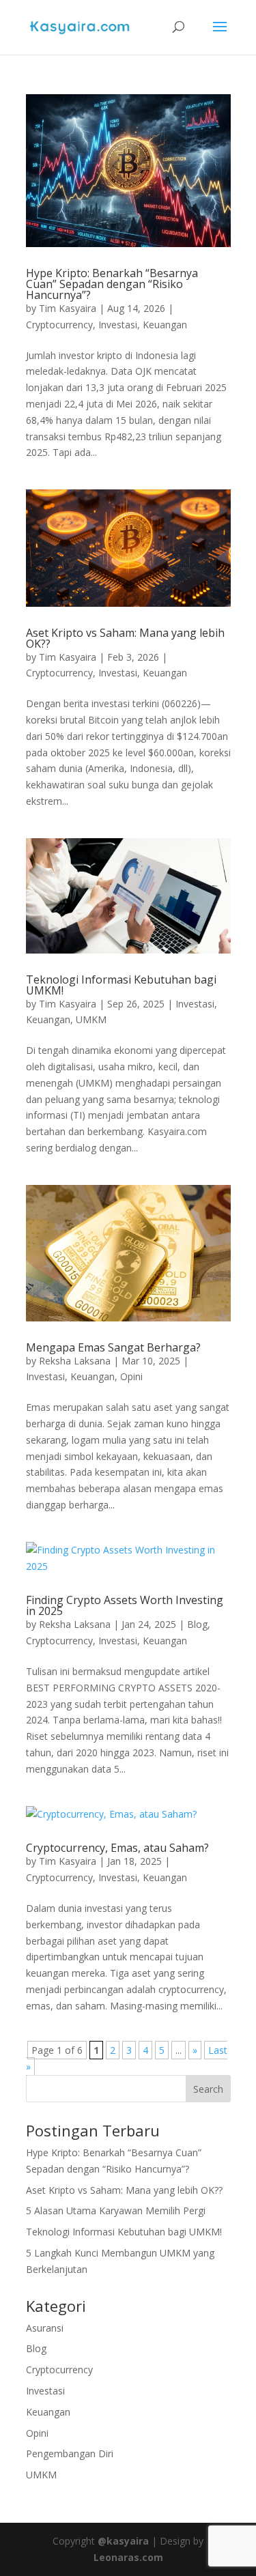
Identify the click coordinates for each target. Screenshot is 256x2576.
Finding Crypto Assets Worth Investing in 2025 (125, 1605)
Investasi (118, 325)
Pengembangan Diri (70, 2453)
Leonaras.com (128, 2557)
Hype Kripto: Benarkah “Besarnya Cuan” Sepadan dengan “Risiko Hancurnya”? (112, 284)
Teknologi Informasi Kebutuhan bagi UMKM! (121, 985)
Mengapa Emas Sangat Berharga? (113, 1347)
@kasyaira (123, 2541)
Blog (197, 1624)
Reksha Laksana (75, 1361)
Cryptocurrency (59, 325)
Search (208, 2089)
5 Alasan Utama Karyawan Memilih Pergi (116, 2210)
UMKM (91, 1019)
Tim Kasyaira (68, 308)
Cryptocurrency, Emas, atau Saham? (117, 1848)
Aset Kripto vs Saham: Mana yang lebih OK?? (125, 638)
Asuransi (45, 2328)
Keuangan (165, 325)
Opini (131, 1376)
